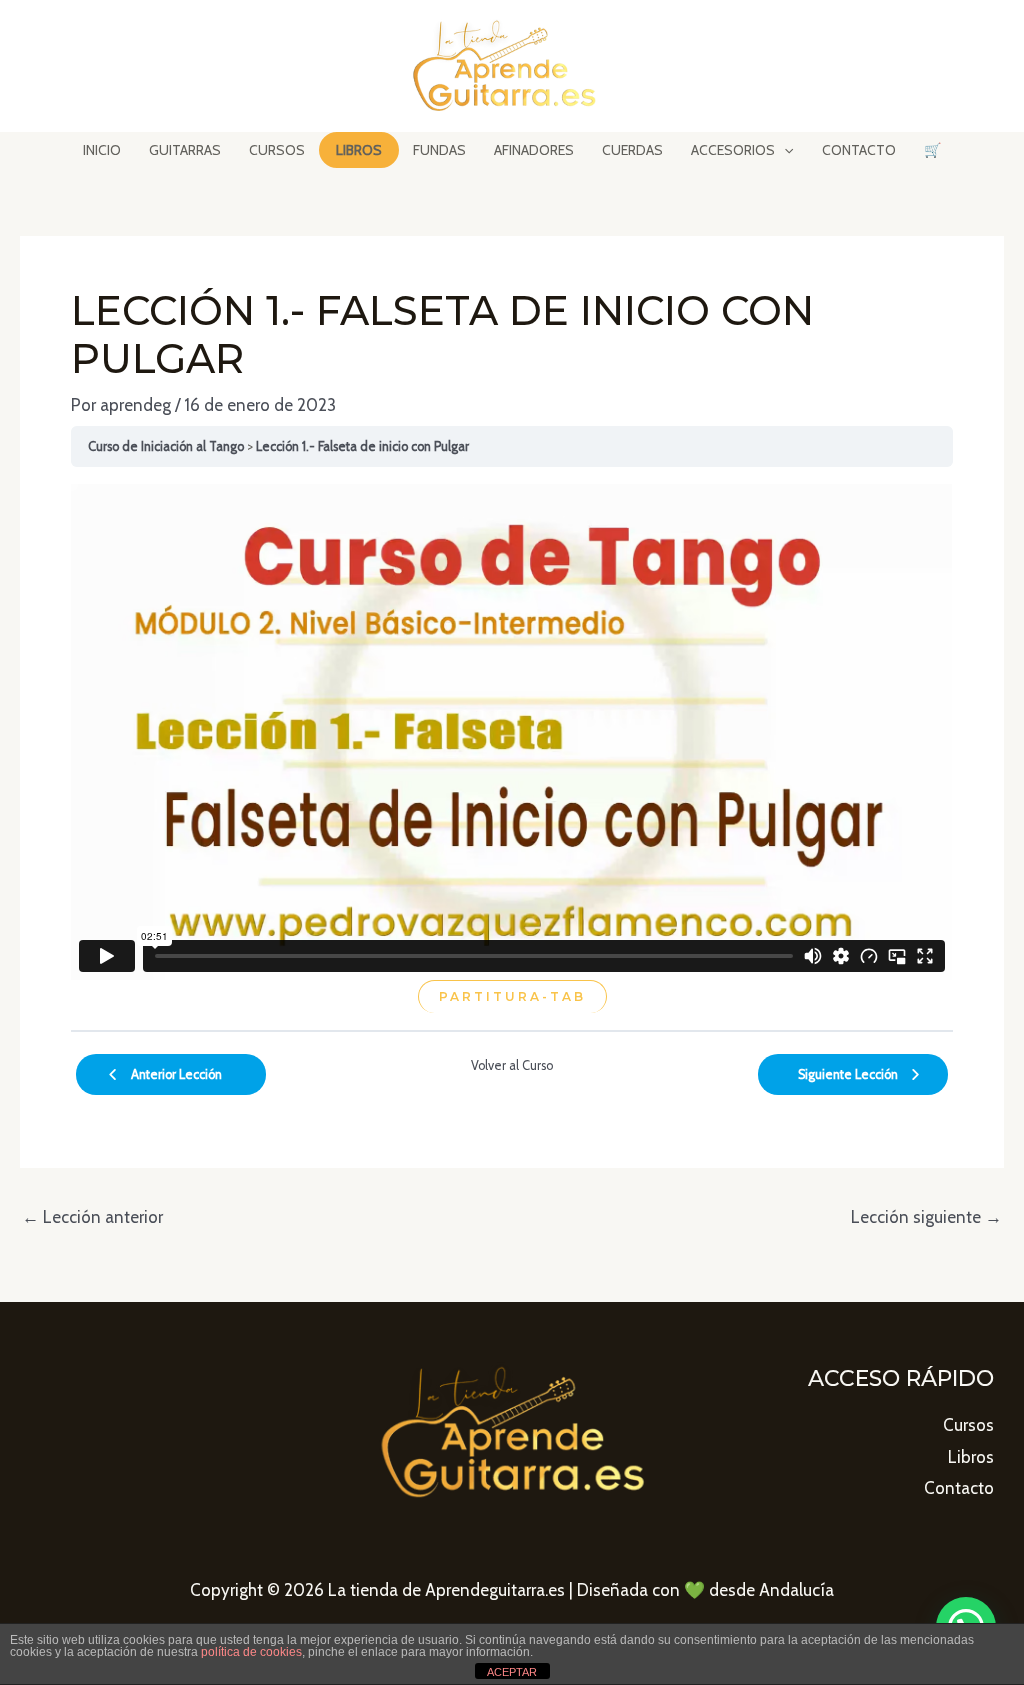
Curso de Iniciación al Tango (166, 446)
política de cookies (251, 1652)
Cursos (968, 1425)
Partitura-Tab (512, 996)
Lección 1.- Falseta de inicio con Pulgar (362, 446)
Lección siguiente (926, 1217)
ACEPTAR (512, 1672)
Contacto (959, 1488)
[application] (784, 150)
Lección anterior (92, 1217)
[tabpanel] (512, 748)
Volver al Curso (512, 1065)
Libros (971, 1457)
